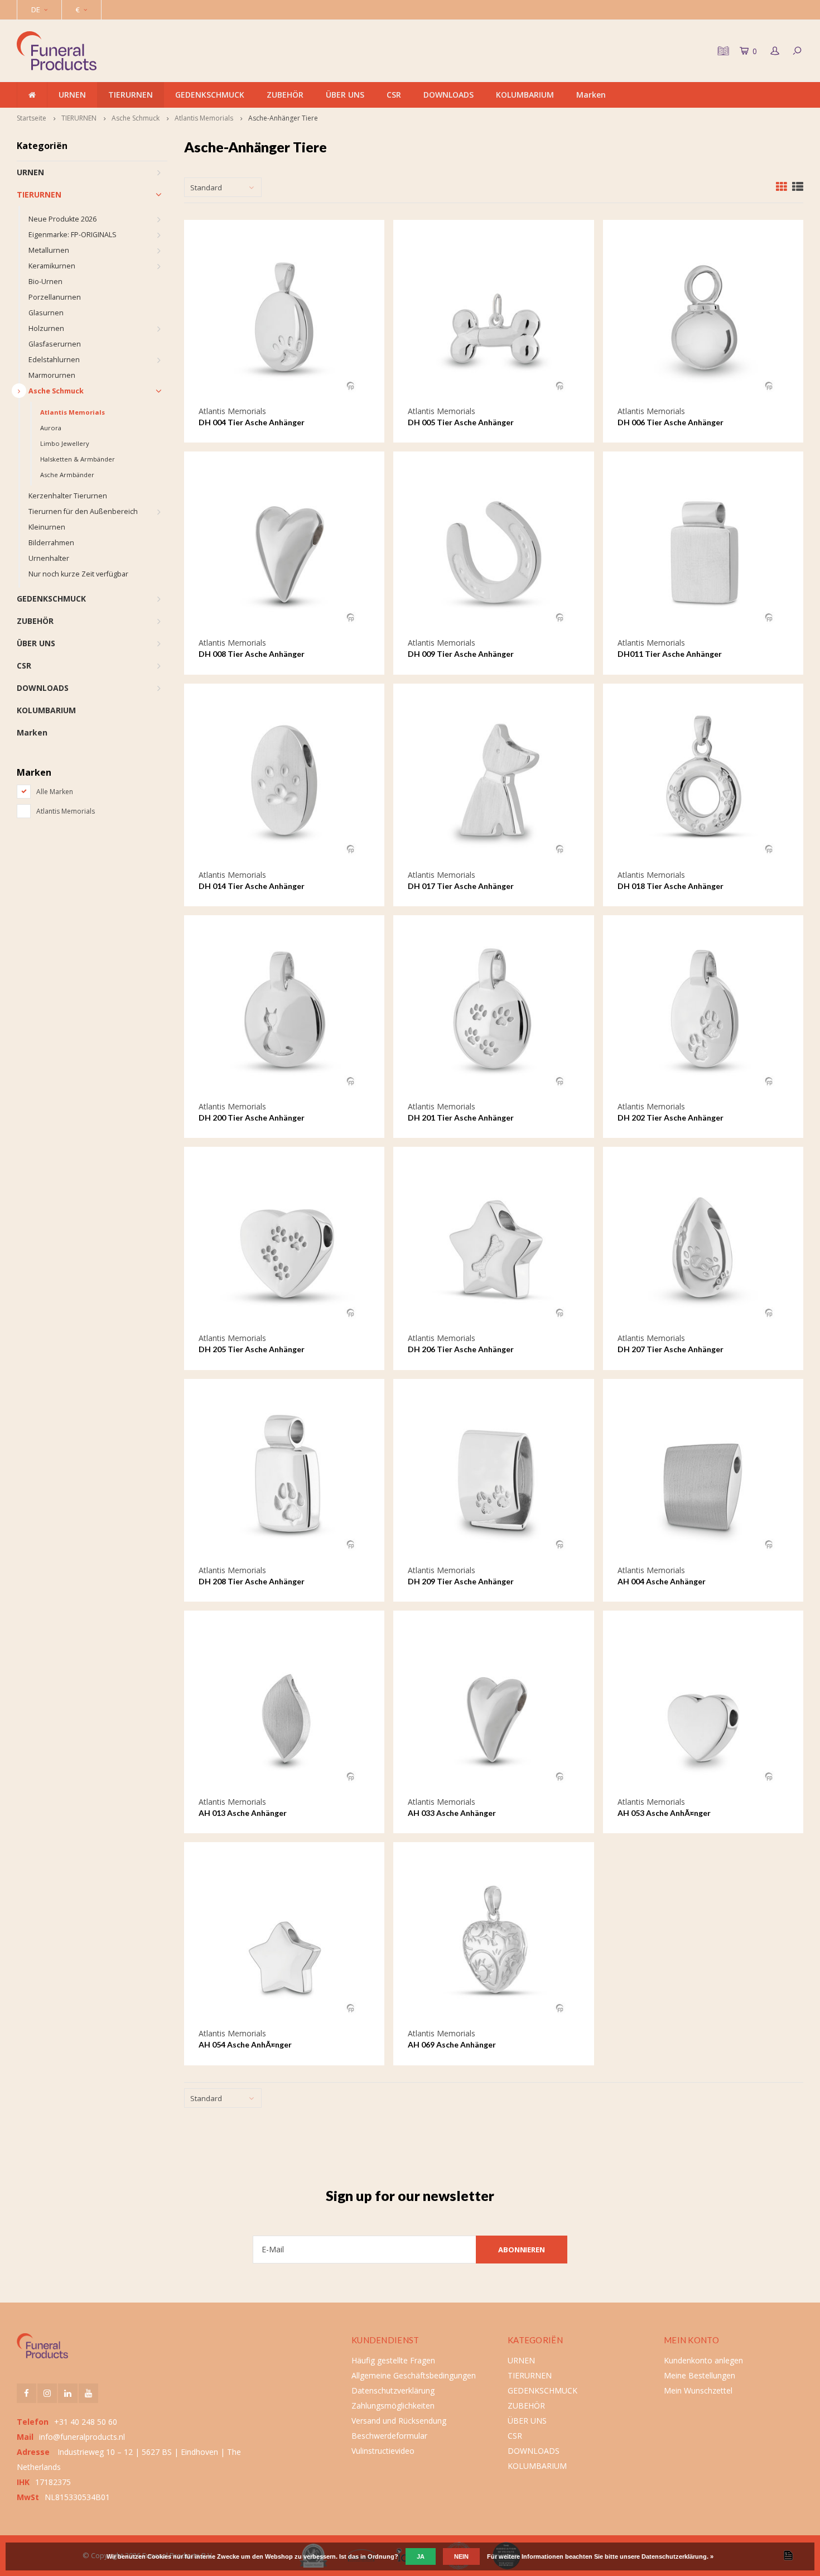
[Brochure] (722, 51)
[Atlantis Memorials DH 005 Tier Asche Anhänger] (493, 320)
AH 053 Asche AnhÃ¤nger (664, 1813)
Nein (461, 2556)
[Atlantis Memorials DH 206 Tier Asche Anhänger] (493, 1247)
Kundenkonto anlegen (703, 2360)
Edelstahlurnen (54, 360)
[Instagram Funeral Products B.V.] (47, 2393)
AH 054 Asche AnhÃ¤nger (245, 2044)
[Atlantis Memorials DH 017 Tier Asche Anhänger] (493, 784)
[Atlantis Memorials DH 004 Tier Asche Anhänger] (284, 320)
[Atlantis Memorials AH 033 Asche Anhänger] (493, 1711)
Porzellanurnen (55, 297)
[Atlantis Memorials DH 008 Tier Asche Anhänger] (284, 552)
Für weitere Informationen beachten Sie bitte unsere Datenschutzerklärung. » (600, 2556)
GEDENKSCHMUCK (210, 95)
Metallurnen (49, 250)
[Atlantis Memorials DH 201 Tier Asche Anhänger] (493, 1015)
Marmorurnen (52, 375)
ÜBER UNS (345, 95)
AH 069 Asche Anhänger (452, 2044)
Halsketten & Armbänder (78, 459)
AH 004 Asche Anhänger (662, 1581)
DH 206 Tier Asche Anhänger (461, 1349)
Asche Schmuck (136, 118)
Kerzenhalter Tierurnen (68, 496)
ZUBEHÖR (285, 95)
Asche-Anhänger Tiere (283, 118)
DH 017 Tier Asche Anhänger (461, 886)
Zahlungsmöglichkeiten (393, 2406)
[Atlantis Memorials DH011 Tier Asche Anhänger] (703, 552)
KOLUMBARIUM (525, 95)
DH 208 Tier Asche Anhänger (252, 1581)
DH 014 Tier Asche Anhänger (252, 886)
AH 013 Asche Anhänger (243, 1813)
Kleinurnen (47, 527)
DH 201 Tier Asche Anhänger (461, 1118)
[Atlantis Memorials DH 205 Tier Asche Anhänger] (284, 1247)
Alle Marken (55, 792)
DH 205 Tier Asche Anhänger (252, 1349)
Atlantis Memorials (204, 118)
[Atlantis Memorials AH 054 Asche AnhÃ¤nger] (284, 1942)
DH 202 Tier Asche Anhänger (671, 1118)
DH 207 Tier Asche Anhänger (671, 1349)
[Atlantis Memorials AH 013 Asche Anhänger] (284, 1711)
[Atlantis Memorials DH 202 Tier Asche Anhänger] (703, 1015)
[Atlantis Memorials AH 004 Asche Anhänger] (703, 1479)
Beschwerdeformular (389, 2436)
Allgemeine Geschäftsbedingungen (414, 2375)
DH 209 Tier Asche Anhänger (461, 1581)
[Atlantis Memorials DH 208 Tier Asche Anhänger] (284, 1479)
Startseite (32, 118)
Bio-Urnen (45, 282)
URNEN (72, 95)
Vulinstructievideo (383, 2451)
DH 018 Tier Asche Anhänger (671, 886)
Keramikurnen (52, 266)
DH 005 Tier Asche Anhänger (461, 422)
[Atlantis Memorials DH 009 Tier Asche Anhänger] (493, 552)
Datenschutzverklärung (393, 2390)
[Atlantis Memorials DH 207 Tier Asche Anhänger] (703, 1247)
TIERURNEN (131, 95)
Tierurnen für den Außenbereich (83, 511)
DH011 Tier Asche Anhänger (670, 654)
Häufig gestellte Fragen (393, 2360)
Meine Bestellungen (700, 2375)
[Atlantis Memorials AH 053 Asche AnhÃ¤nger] (703, 1711)
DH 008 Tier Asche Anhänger (252, 654)
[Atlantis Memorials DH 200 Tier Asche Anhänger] (284, 1015)
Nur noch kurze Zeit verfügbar (78, 574)
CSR (394, 95)
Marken (591, 95)
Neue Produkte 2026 (62, 219)
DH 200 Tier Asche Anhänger (252, 1118)
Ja (421, 2556)
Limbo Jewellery (65, 443)
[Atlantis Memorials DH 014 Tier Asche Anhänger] (284, 784)
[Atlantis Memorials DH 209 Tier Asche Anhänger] (493, 1479)
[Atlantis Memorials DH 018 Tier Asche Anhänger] (703, 784)
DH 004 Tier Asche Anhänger (252, 422)
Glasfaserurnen (55, 344)
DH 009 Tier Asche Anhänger (461, 654)
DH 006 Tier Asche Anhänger (671, 422)
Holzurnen (46, 328)
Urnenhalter (49, 558)
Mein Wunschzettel (698, 2390)
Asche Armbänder (67, 475)
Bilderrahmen (51, 543)
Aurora (51, 428)
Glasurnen (46, 313)
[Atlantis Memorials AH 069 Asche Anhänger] (493, 1942)
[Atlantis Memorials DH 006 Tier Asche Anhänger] (703, 320)
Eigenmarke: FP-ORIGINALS (73, 235)
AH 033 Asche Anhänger (452, 1813)
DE (36, 9)
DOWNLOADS (448, 95)
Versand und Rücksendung (399, 2421)
